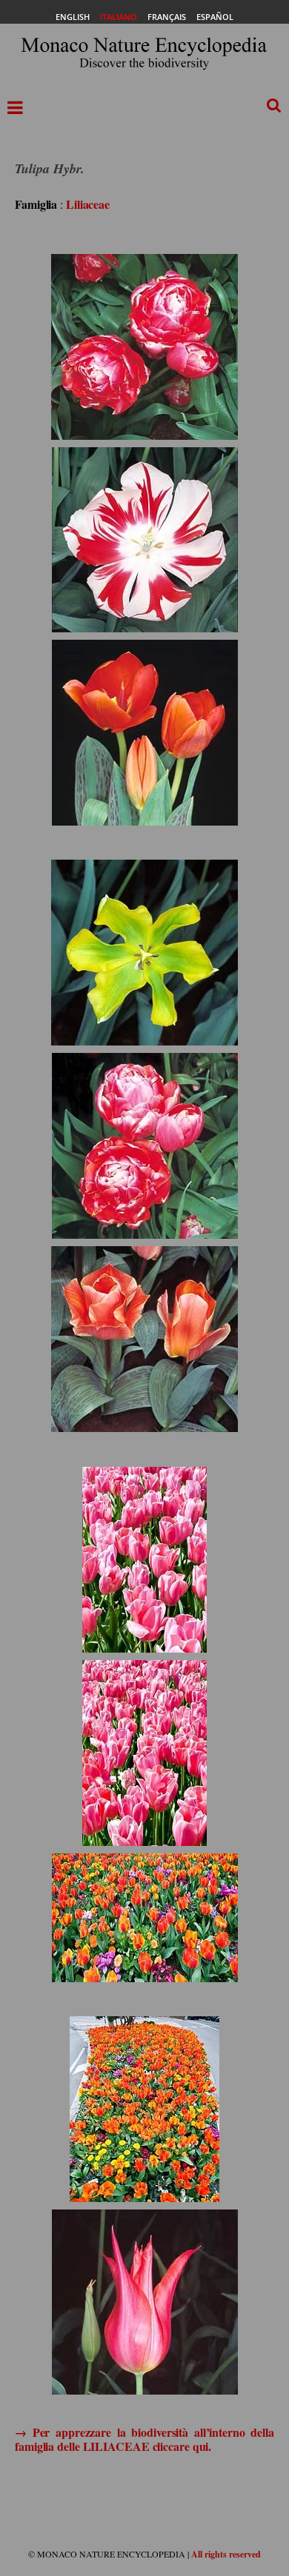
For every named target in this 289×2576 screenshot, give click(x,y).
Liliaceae (88, 204)
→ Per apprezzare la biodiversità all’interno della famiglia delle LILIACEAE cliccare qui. (144, 2439)
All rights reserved (226, 2554)
